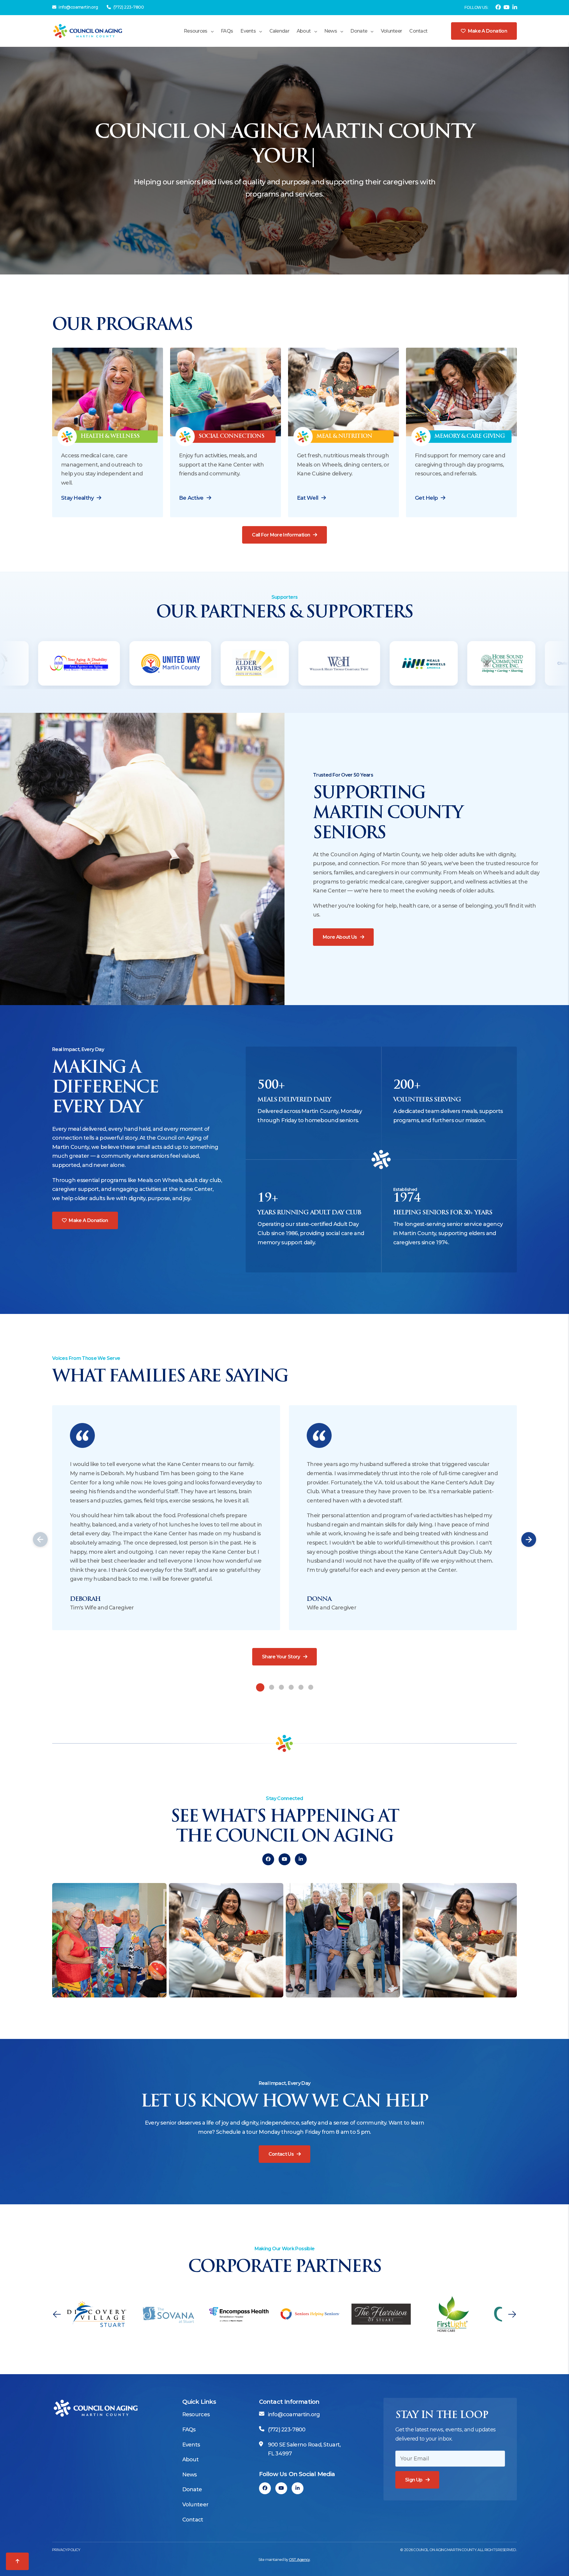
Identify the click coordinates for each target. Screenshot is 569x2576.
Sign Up (414, 2480)
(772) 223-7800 (128, 7)
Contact (418, 31)
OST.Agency (299, 2560)
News (331, 31)
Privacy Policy (66, 2550)
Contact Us (281, 2154)
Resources (196, 31)
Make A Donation (88, 1220)
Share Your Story (281, 1657)
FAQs (227, 31)
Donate (359, 31)
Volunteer (391, 31)
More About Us (340, 937)
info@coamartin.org (78, 7)
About (304, 31)
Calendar (279, 31)
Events (248, 31)
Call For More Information (281, 535)
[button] (40, 1539)
